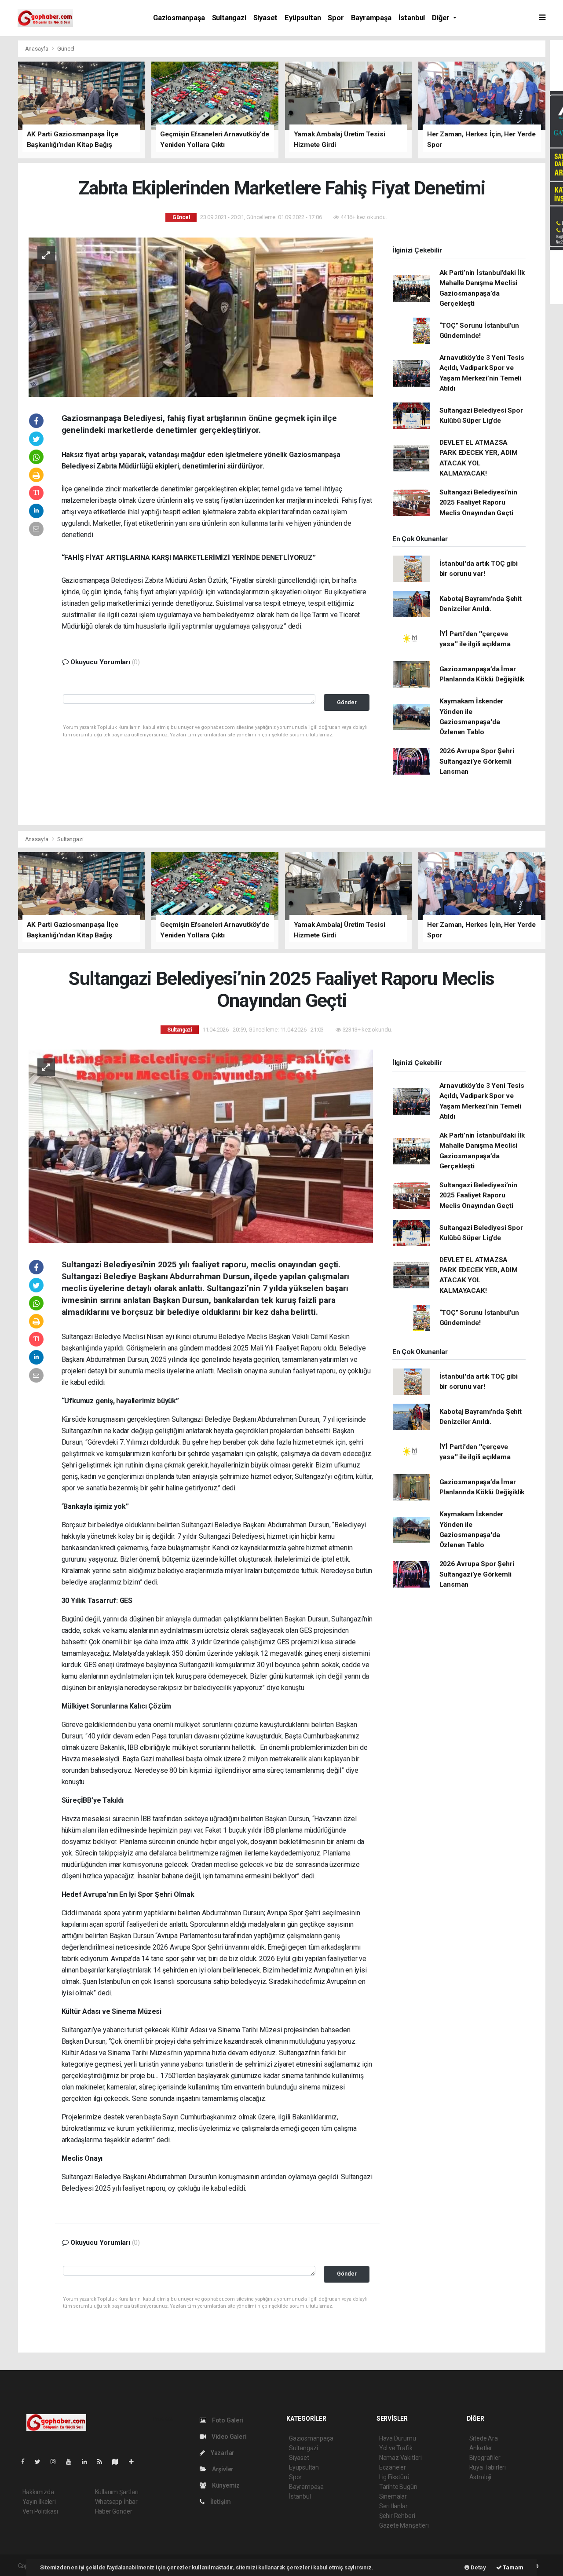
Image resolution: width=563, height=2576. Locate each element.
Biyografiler (485, 2458)
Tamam (513, 2567)
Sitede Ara (484, 2438)
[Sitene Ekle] (135, 2462)
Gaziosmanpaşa (179, 18)
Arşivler (222, 2469)
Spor (336, 18)
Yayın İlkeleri (39, 2502)
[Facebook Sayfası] (26, 2462)
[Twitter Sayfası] (41, 2462)
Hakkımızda (38, 2492)
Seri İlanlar (393, 2506)
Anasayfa (37, 49)
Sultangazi (229, 18)
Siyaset (266, 18)
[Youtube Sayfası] (72, 2462)
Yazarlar (222, 2453)
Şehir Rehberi (397, 2516)
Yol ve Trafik (396, 2448)
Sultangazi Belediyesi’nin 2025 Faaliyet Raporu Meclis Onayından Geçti (478, 503)
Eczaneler (393, 2467)
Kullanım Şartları (117, 2492)
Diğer (442, 18)
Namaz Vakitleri (400, 2458)
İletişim (220, 2502)
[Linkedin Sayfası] (88, 2462)
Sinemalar (393, 2496)
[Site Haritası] (119, 2462)
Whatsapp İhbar (116, 2502)
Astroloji (480, 2477)
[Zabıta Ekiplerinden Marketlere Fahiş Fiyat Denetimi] (201, 316)
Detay (478, 2567)
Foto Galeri (227, 2420)
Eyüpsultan (303, 18)
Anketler (481, 2448)
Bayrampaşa (371, 18)
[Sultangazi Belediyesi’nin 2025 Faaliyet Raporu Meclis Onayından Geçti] (201, 1146)
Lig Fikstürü (394, 2477)
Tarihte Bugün (398, 2487)
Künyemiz (225, 2485)
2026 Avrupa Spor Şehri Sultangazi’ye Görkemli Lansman (477, 761)
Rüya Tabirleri (488, 2467)
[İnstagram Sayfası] (57, 2462)
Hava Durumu (398, 2438)
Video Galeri (228, 2437)
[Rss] (103, 2462)
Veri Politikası (40, 2511)
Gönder (347, 702)
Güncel (66, 49)
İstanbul (412, 18)
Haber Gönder (114, 2511)
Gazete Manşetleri (404, 2525)
